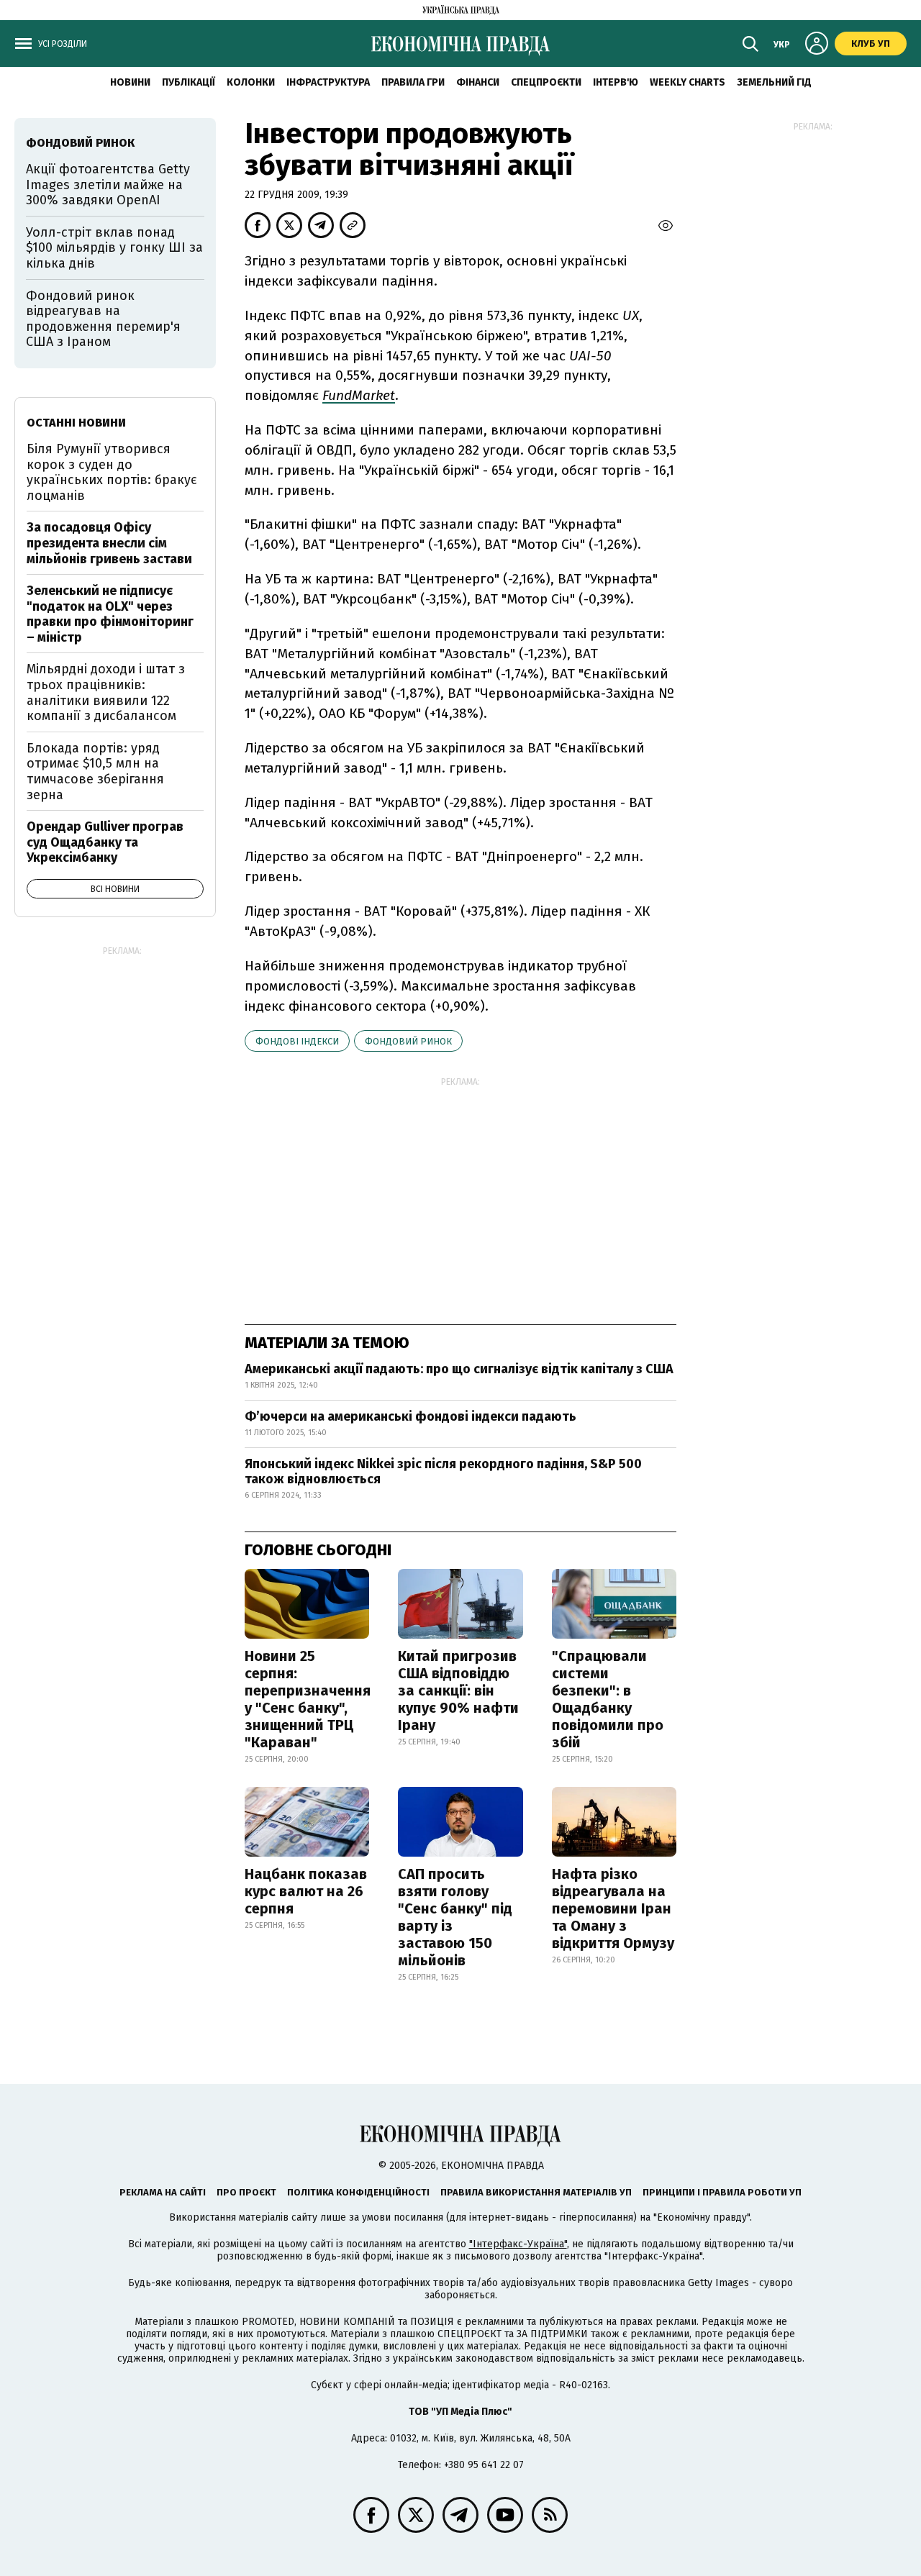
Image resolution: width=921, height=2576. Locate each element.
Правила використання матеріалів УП (536, 2192)
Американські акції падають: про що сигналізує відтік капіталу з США (459, 1369)
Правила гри (413, 82)
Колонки (251, 82)
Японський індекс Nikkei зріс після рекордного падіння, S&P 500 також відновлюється (443, 1472)
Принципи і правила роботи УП (722, 2192)
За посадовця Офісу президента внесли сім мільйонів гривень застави (109, 543)
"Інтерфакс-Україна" (518, 2244)
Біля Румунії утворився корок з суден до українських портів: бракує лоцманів (112, 472)
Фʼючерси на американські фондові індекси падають (410, 1416)
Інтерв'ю (616, 82)
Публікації (189, 82)
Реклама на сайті (163, 2192)
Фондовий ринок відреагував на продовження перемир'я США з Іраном (103, 319)
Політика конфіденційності (358, 2192)
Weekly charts (688, 82)
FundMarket (359, 395)
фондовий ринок (408, 1041)
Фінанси (478, 82)
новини (130, 82)
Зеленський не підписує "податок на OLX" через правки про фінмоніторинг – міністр (110, 614)
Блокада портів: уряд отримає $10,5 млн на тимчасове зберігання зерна (95, 772)
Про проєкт (246, 2192)
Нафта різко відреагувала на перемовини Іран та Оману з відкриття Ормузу (613, 1908)
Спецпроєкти (546, 82)
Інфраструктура (328, 82)
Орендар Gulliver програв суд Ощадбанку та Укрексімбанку (105, 842)
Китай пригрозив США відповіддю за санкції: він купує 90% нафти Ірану (458, 1690)
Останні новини (76, 423)
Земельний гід (774, 82)
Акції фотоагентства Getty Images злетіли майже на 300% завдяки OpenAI (108, 185)
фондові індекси (297, 1041)
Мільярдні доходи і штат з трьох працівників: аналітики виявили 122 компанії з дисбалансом (106, 692)
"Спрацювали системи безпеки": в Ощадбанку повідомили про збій (608, 1699)
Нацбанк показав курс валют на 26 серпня (306, 1891)
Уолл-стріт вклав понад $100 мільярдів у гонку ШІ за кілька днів (114, 248)
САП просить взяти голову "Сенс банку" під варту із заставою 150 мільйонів (455, 1917)
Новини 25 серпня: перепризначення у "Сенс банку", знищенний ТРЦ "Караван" (308, 1699)
